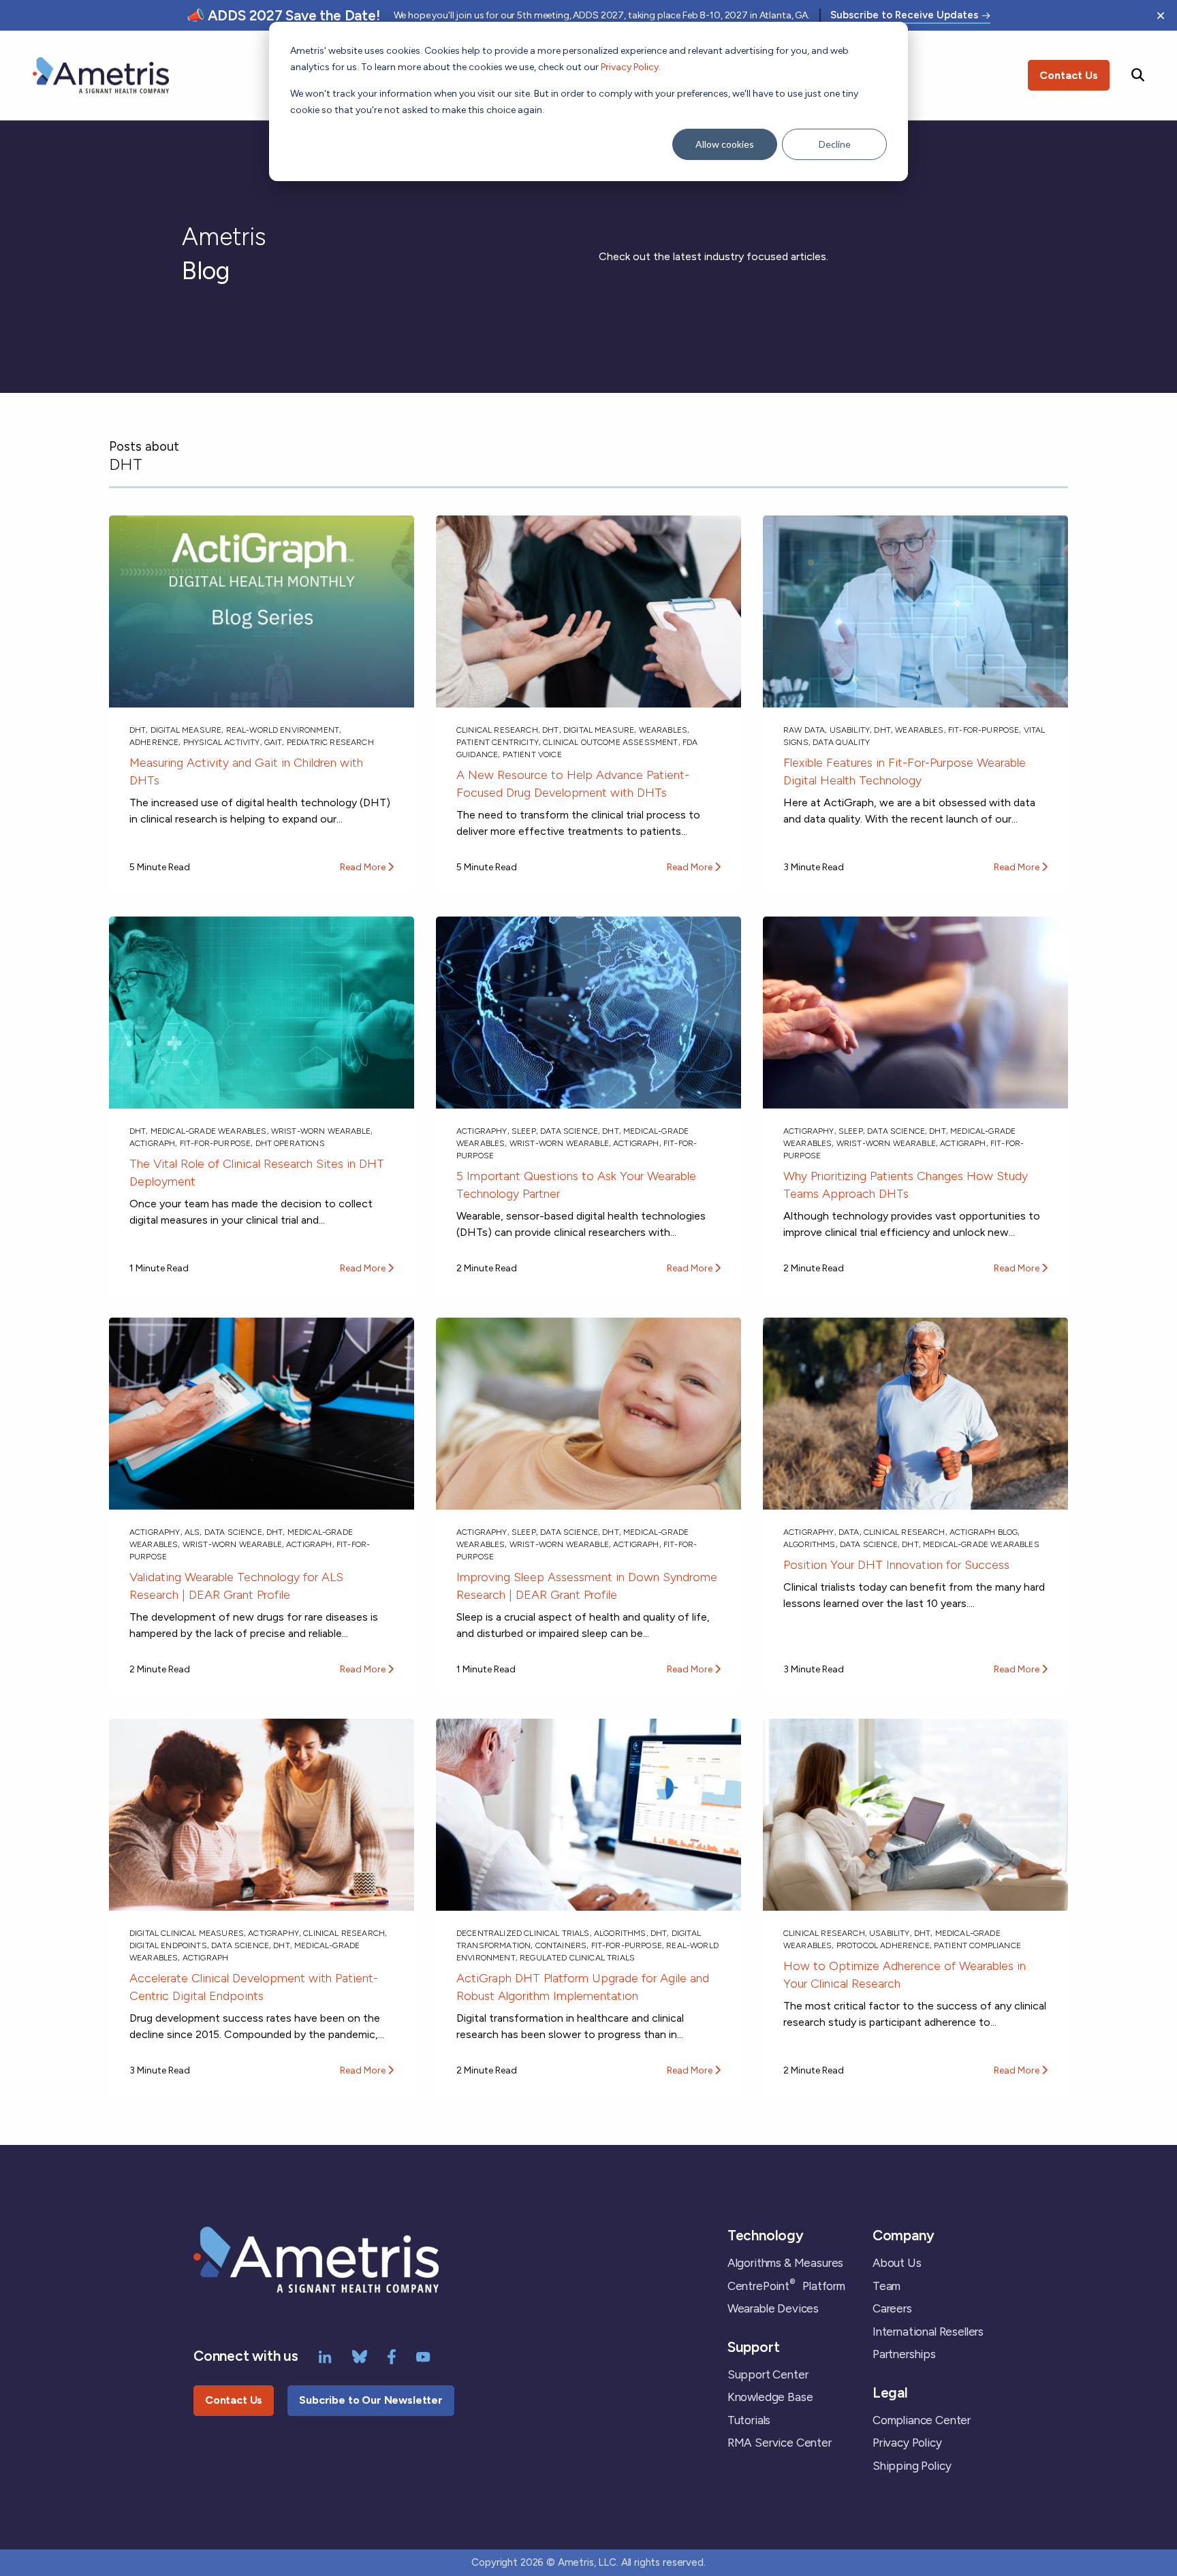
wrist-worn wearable (321, 1131)
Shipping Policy (912, 2466)
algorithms (810, 1544)
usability (850, 730)
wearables (663, 730)
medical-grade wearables (209, 1131)
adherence (154, 742)
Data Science (569, 1131)
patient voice (532, 754)
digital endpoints (168, 1945)
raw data (804, 730)
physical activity (222, 742)
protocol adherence (883, 1945)
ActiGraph (152, 1143)
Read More (364, 867)
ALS (192, 1532)
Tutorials (749, 2420)
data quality (841, 742)
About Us (897, 2263)
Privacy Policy (630, 67)
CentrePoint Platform (786, 2286)
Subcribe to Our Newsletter (371, 2400)
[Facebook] (392, 2355)
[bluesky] (360, 2355)
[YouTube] (423, 2355)
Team (886, 2286)
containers (561, 1945)
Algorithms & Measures (785, 2263)
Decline (835, 144)
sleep (524, 1131)
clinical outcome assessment (610, 742)
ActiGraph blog (984, 1532)
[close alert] (1161, 16)
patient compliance (977, 1945)
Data (849, 1532)
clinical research (497, 730)
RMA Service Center (780, 2443)
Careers (892, 2308)
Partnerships (904, 2354)
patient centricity (498, 742)
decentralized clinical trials (523, 1933)
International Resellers (928, 2332)
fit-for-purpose (984, 730)
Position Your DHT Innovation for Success (896, 1565)
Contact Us (1069, 75)
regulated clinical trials (577, 1958)
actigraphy (482, 1131)
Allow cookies (725, 144)
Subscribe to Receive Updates (904, 16)
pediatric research (330, 742)
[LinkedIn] (325, 2355)
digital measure (186, 730)
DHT (138, 730)
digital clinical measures (187, 1933)
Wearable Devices (773, 2308)
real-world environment (283, 730)
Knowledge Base (770, 2397)
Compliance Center (922, 2420)
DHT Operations (290, 1143)
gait (273, 742)
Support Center (768, 2374)
